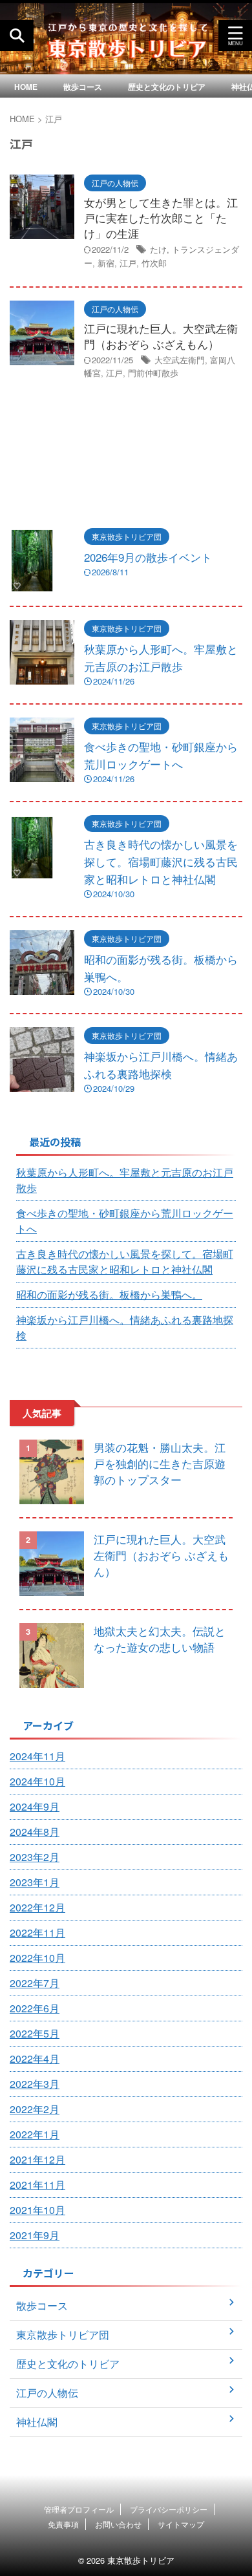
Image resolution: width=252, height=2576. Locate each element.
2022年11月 (37, 1932)
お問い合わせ (118, 2524)
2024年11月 (37, 1756)
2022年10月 (37, 1958)
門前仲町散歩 (153, 373)
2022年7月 (35, 1983)
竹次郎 (154, 263)
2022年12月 (37, 1907)
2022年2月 (35, 2109)
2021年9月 (35, 2235)
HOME (26, 87)
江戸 (128, 263)
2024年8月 (35, 1832)
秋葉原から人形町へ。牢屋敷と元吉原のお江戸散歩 (125, 1180)
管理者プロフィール (79, 2509)
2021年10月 (37, 2210)
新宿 (106, 263)
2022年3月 (35, 2084)
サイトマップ (181, 2524)
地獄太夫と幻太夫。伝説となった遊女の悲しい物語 (160, 1639)
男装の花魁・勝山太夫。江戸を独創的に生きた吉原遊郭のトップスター (160, 1463)
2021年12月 (37, 2159)
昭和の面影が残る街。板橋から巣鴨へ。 (109, 1294)
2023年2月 (35, 1857)
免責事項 (63, 2524)
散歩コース (83, 87)
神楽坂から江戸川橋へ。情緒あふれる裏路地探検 (125, 1327)
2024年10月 (37, 1781)
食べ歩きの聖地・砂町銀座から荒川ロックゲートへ (125, 1221)
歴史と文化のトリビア (167, 87)
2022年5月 (35, 2033)
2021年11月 (37, 2185)
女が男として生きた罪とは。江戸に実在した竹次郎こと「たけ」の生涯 (161, 218)
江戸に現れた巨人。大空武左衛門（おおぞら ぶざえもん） (161, 336)
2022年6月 (35, 2008)
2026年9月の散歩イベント (148, 557)
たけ (158, 249)
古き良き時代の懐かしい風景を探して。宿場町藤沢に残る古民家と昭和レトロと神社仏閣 (161, 861)
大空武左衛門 (180, 360)
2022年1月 (35, 2134)
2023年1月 (35, 1882)
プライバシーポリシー (169, 2509)
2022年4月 (35, 2059)
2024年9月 (35, 1806)
